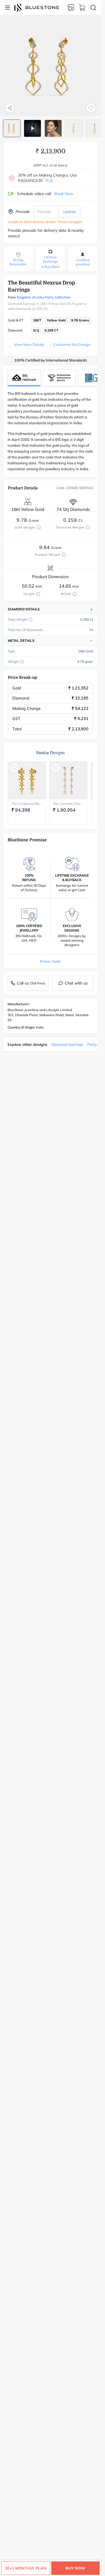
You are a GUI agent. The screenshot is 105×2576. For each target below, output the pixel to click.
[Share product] (10, 108)
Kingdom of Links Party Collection (44, 297)
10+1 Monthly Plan (26, 2568)
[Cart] (82, 8)
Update (70, 212)
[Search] (93, 8)
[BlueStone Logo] (37, 7)
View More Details (29, 344)
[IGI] (59, 378)
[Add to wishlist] (91, 108)
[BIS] (24, 378)
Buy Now (75, 2568)
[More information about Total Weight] (31, 620)
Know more (50, 961)
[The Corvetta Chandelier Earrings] (68, 780)
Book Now (64, 194)
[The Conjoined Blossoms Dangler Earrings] (27, 780)
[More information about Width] (74, 594)
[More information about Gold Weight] (39, 527)
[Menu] (8, 8)
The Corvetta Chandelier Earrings (68, 804)
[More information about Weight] (22, 662)
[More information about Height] (38, 594)
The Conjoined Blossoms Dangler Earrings (27, 804)
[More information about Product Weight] (64, 555)
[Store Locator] (71, 8)
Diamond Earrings (67, 1044)
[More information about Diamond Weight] (88, 527)
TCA (48, 180)
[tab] (12, 128)
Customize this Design (72, 344)
